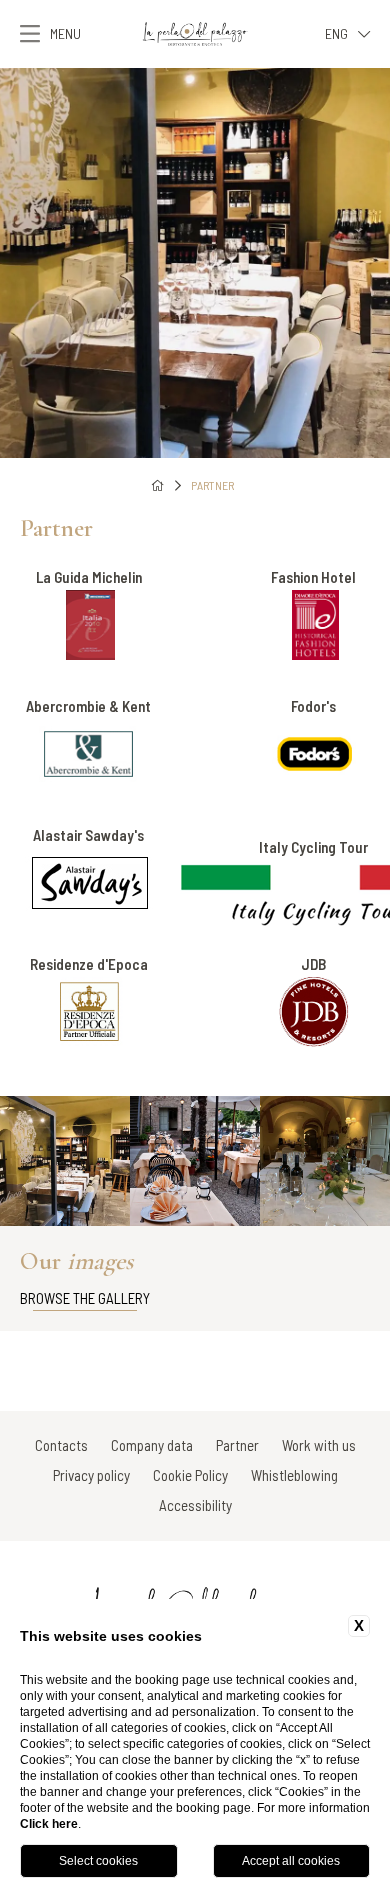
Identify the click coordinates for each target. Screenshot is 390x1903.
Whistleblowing (294, 1475)
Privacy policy (91, 1475)
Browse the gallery (85, 1298)
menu (65, 33)
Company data (152, 1445)
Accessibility (195, 1505)
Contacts (61, 1445)
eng (336, 33)
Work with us (319, 1445)
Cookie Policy (190, 1475)
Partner (212, 485)
